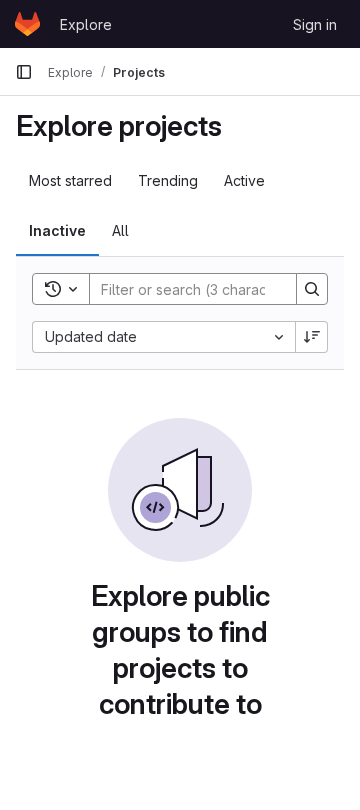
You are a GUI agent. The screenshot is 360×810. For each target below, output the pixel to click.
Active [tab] (244, 180)
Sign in (315, 24)
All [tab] (120, 230)
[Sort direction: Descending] (312, 337)
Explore (86, 24)
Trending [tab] (168, 180)
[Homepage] (27, 24)
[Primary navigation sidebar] (24, 72)
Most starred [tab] (70, 180)
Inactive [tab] (57, 230)
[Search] (312, 289)
